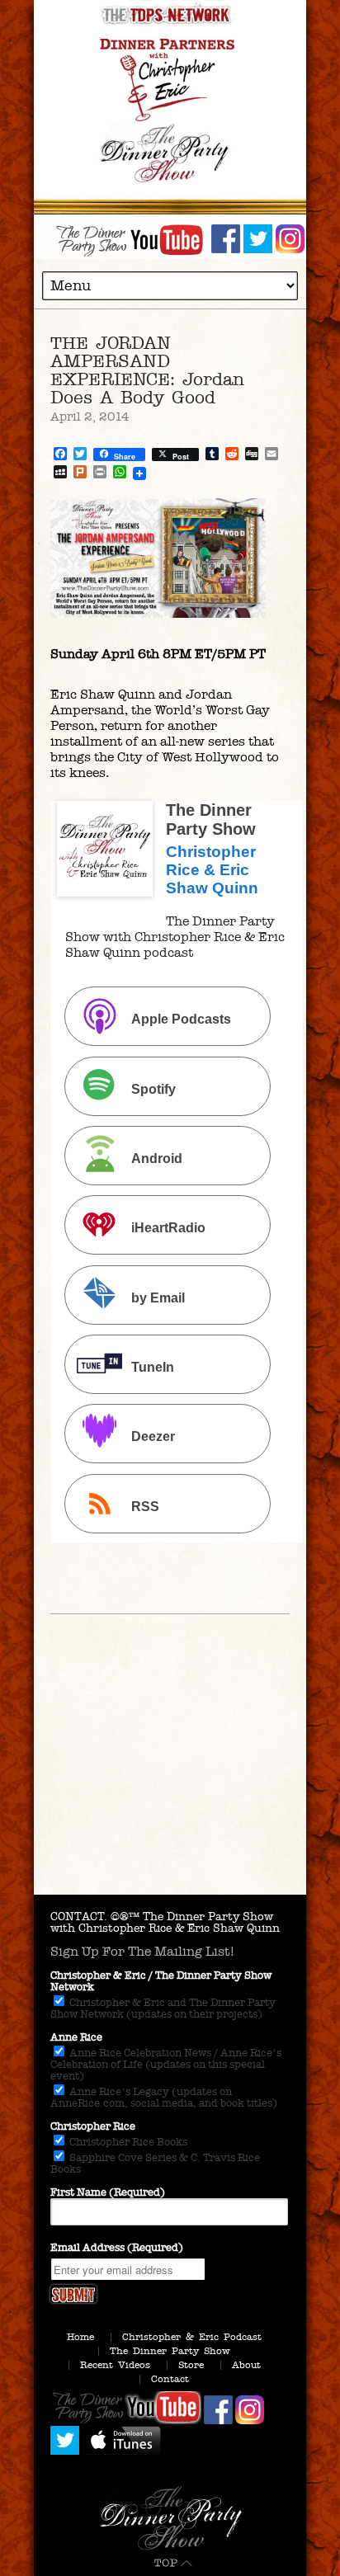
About (246, 2365)
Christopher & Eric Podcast (192, 2337)
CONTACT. (79, 1917)
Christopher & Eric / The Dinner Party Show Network (161, 1981)
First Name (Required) (108, 2192)
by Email (158, 1298)
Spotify (153, 1089)
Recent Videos (115, 2365)
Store (191, 2365)
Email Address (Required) (117, 2248)
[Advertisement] (170, 1783)
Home (80, 2337)
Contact (170, 2379)
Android (157, 1158)
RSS (145, 1507)
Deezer (153, 1437)
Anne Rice (76, 2037)
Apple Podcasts (181, 1020)
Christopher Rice (93, 2126)
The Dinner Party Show (170, 2351)
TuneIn (153, 1367)
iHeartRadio (168, 1229)
